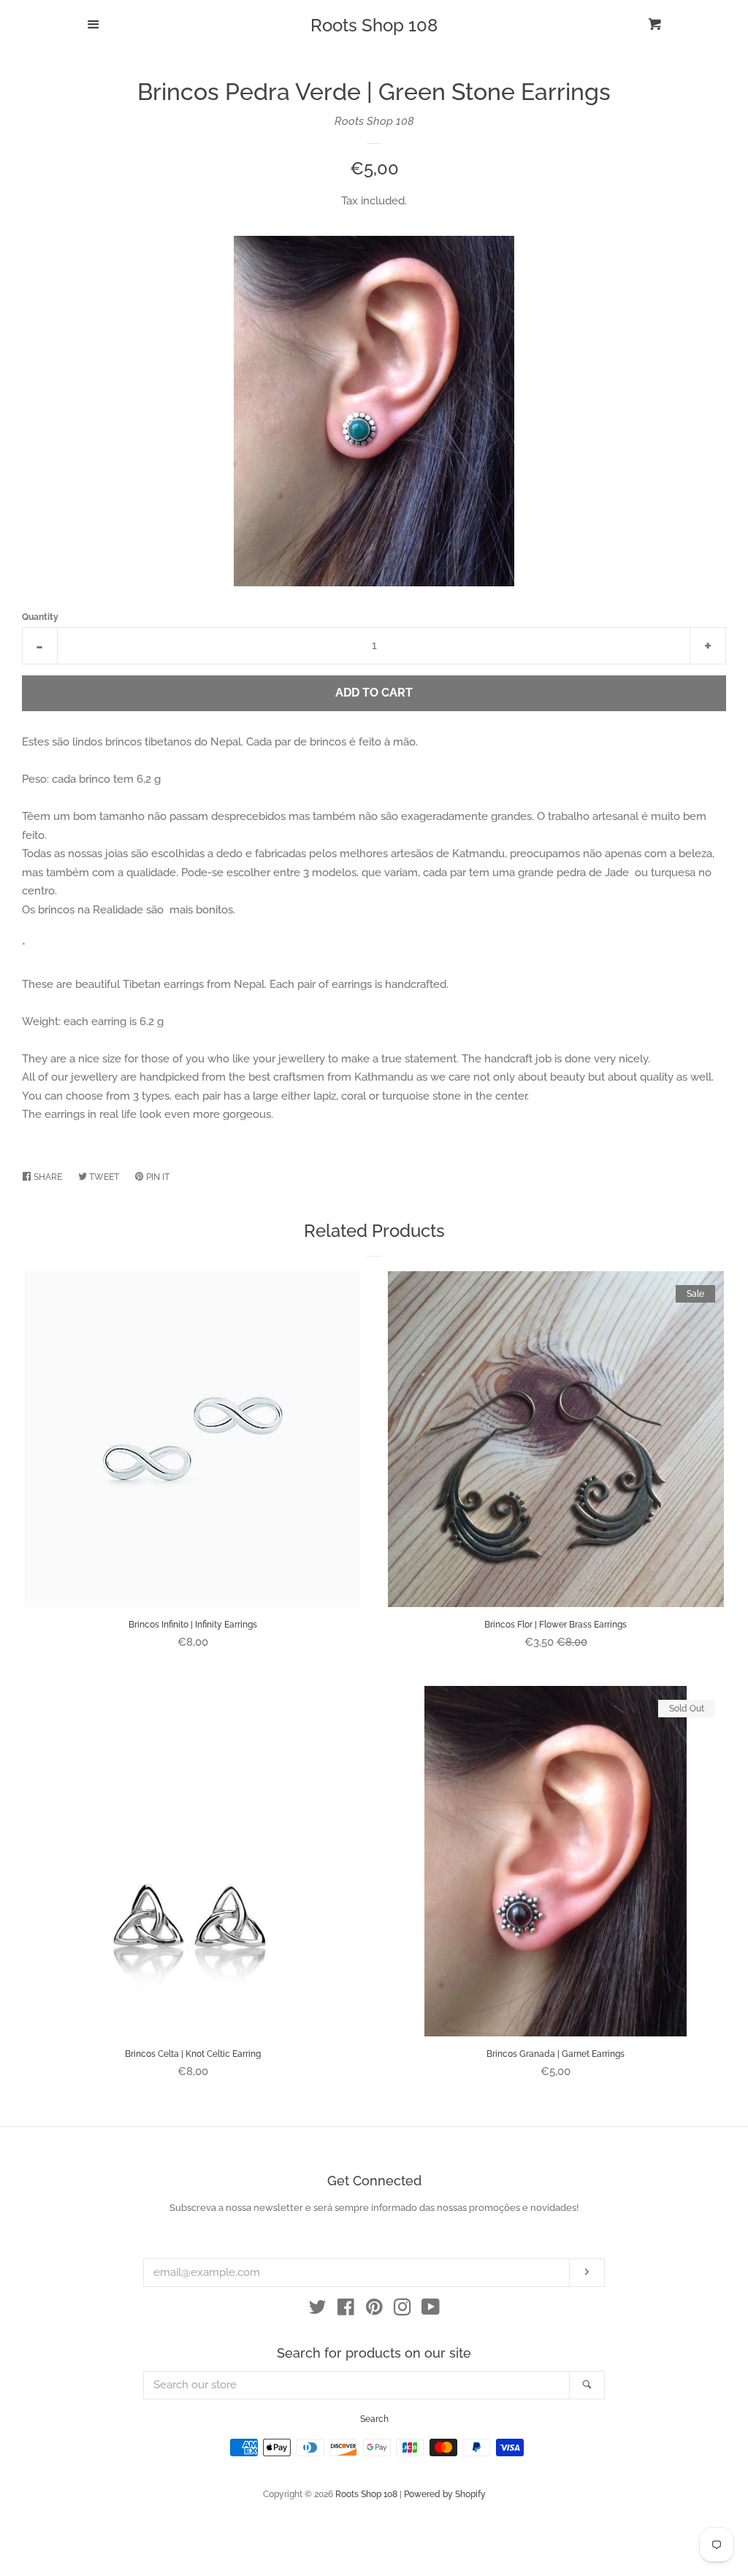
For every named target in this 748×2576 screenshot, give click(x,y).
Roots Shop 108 (374, 26)
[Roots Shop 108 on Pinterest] (374, 2310)
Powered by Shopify (445, 2494)
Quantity (40, 617)
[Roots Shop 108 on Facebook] (346, 2310)
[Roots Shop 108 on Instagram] (402, 2310)
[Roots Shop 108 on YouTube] (431, 2310)
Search (374, 2419)
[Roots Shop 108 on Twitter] (318, 2310)
